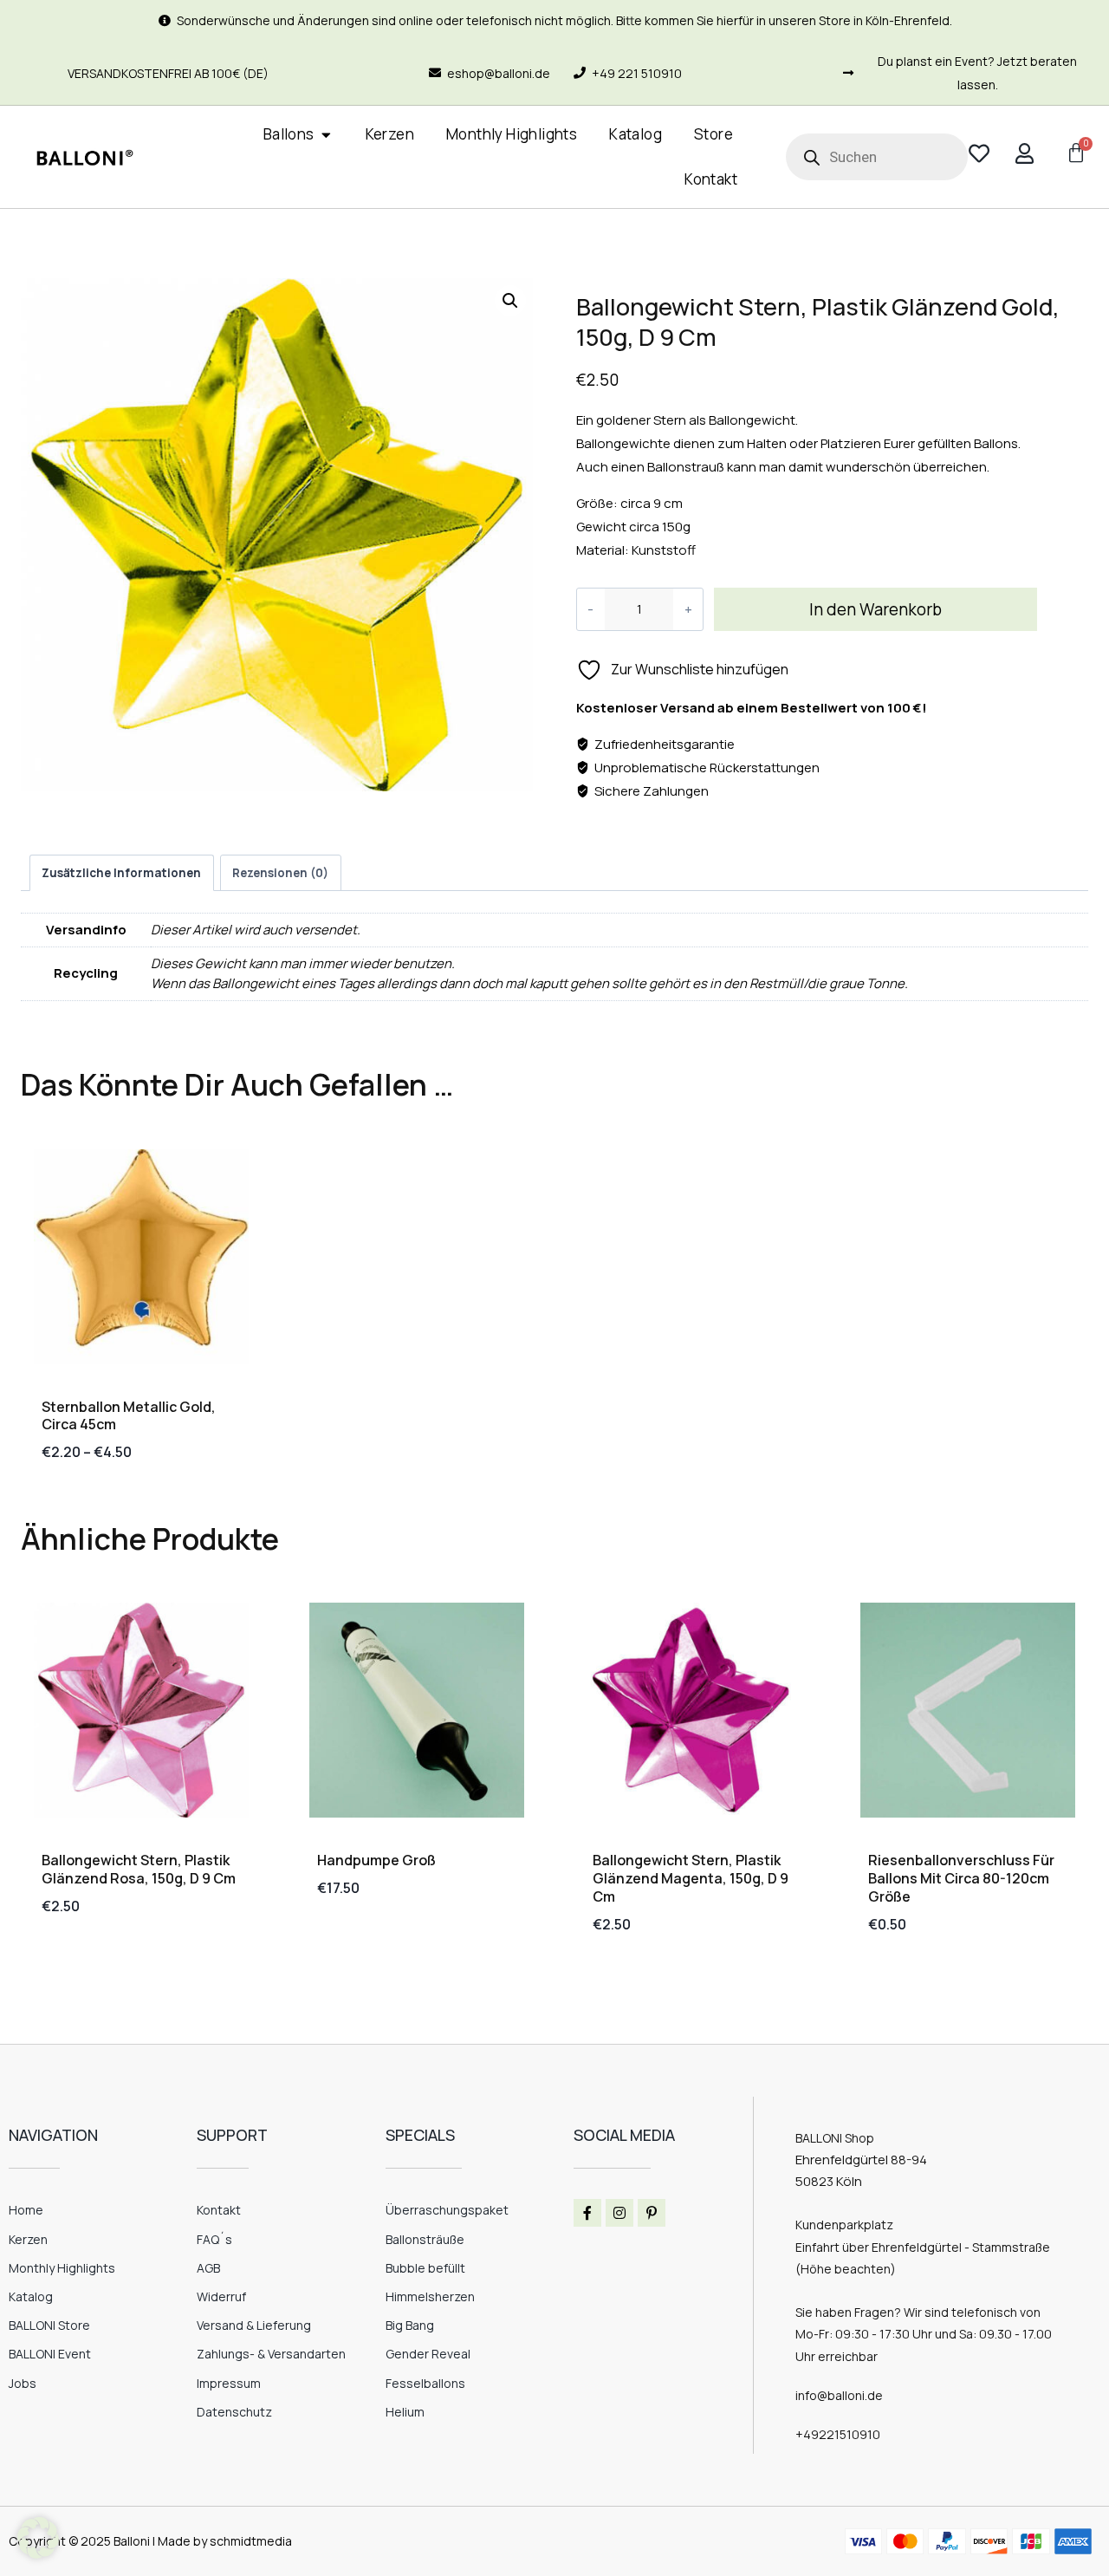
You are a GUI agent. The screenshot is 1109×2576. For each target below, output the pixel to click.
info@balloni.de (839, 2395)
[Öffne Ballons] (326, 135)
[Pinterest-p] (652, 2213)
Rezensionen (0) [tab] (280, 873)
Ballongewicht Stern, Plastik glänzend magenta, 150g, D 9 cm (691, 1878)
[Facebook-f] (587, 2213)
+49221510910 (838, 2434)
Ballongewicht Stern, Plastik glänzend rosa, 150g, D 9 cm (139, 1869)
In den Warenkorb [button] (97, 1960)
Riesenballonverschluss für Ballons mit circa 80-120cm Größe (961, 1878)
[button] (510, 301)
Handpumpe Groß (376, 1860)
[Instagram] (619, 2213)
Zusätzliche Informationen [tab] (121, 873)
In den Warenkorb (876, 609)
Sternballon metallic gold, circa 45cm (129, 1416)
